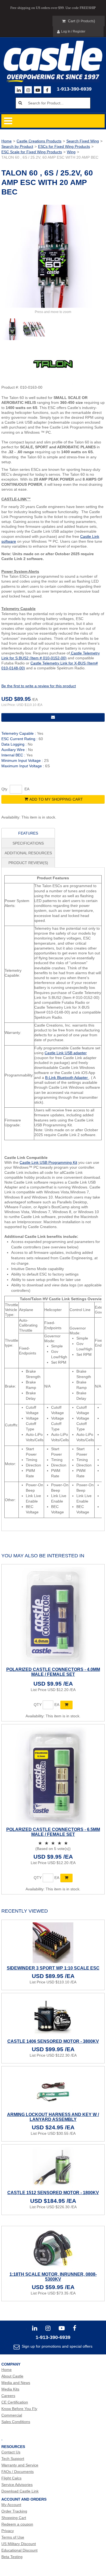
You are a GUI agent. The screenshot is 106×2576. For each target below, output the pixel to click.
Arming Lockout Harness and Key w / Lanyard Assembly (53, 2117)
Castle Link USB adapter (66, 1053)
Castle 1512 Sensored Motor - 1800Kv (53, 2193)
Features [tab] (28, 833)
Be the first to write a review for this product (39, 686)
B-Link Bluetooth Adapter (67, 1078)
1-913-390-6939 (74, 89)
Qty (4, 789)
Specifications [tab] (28, 843)
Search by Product (17, 146)
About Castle (12, 2376)
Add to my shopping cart (56, 799)
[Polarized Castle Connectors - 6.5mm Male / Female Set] (53, 1776)
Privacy (8, 2531)
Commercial (12, 2415)
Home (7, 141)
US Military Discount (19, 2544)
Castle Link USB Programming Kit (48, 1162)
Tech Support (13, 2459)
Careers (8, 2396)
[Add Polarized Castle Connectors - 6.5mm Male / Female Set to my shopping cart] (66, 1878)
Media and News (16, 2383)
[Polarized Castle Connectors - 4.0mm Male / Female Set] (53, 1616)
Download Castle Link (20, 2491)
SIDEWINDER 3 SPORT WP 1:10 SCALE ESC (53, 1968)
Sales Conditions (16, 2422)
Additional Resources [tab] (28, 853)
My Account (11, 2505)
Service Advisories (17, 2485)
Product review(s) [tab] (28, 863)
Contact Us (11, 2452)
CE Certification (15, 2402)
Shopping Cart (14, 2518)
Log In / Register (73, 31)
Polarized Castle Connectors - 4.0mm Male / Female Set (53, 1672)
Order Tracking (14, 2511)
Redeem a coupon (17, 2524)
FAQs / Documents (18, 2472)
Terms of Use (13, 2537)
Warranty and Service (20, 2465)
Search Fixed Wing (83, 141)
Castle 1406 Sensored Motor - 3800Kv (53, 2041)
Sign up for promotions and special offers (57, 2346)
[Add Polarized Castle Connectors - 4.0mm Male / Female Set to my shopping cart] (66, 1705)
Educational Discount (19, 2550)
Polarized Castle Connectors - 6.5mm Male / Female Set (53, 1832)
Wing (71, 152)
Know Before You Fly (19, 2409)
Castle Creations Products (39, 141)
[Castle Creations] (53, 56)
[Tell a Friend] (53, 717)
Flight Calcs (11, 2478)
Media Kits (10, 2389)
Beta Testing (12, 2557)
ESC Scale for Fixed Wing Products (32, 152)
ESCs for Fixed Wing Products (64, 146)
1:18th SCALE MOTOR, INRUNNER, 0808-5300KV (53, 2277)
